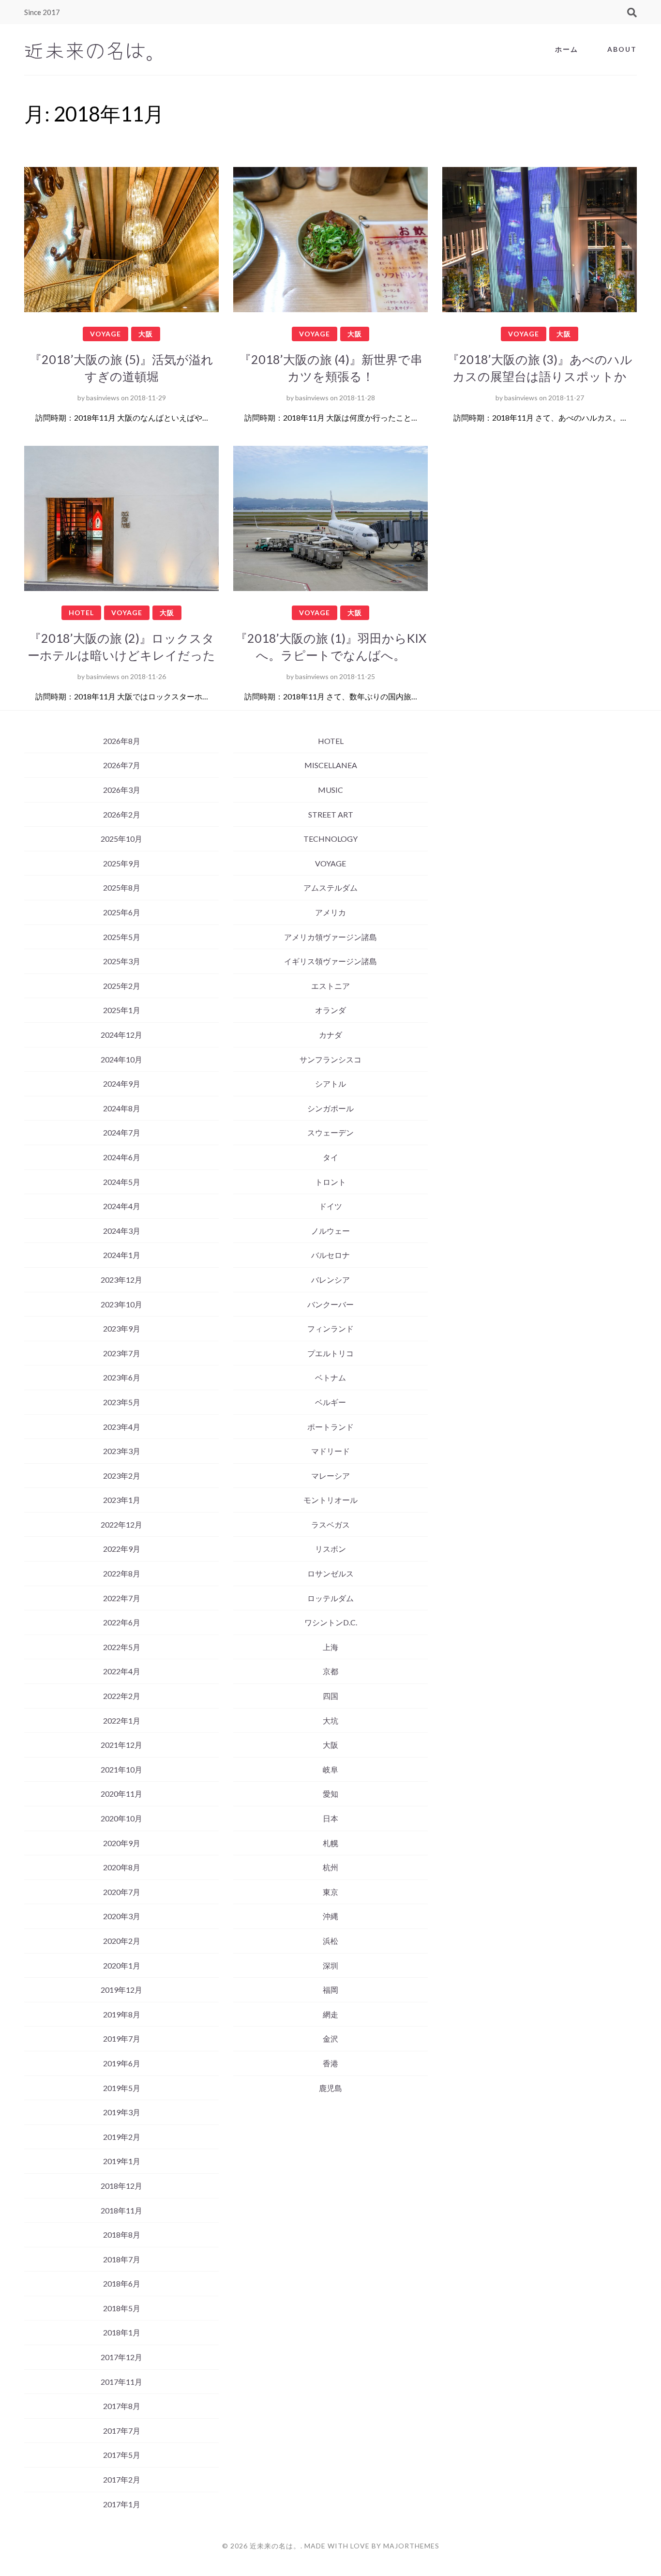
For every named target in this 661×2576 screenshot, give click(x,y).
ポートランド (330, 1427)
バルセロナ (330, 1255)
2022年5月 (122, 1647)
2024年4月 (122, 1206)
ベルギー (330, 1402)
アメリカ (330, 912)
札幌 (330, 1843)
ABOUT (622, 49)
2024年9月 (122, 1083)
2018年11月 (121, 2210)
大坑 (330, 1720)
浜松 (330, 1941)
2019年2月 (122, 2137)
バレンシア (330, 1280)
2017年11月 (121, 2382)
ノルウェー (330, 1231)
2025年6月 (122, 912)
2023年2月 (122, 1476)
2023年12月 (121, 1280)
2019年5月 (122, 2088)
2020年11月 (121, 1794)
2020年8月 (122, 1867)
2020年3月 (122, 1916)
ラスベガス (330, 1524)
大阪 (146, 334)
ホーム (567, 49)
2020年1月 (122, 1965)
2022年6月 (122, 1622)
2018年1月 (122, 2332)
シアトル (330, 1083)
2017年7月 (122, 2431)
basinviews (103, 398)
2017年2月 (122, 2479)
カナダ (330, 1035)
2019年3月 (122, 2112)
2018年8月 (122, 2235)
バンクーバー (330, 1304)
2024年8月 (122, 1108)
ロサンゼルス (330, 1573)
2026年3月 (122, 790)
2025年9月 (122, 863)
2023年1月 (122, 1500)
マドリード (330, 1451)
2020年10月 (121, 1818)
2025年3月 (122, 961)
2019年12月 (121, 1990)
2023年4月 (122, 1427)
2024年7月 (122, 1132)
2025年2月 (122, 986)
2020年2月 (122, 1941)
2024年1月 (122, 1255)
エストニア (330, 986)
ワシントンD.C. (331, 1622)
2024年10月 (121, 1059)
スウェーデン (330, 1132)
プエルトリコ (330, 1353)
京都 (330, 1671)
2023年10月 (121, 1304)
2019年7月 (122, 2038)
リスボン (330, 1549)
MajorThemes (411, 2546)
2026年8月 (122, 741)
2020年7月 (122, 1892)
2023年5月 (122, 1402)
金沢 (330, 2038)
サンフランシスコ (330, 1059)
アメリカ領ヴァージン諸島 (330, 937)
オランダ (330, 1010)
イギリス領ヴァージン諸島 (330, 961)
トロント (330, 1182)
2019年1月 (122, 2161)
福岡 (330, 1990)
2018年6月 (122, 2283)
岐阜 (330, 1769)
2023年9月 (122, 1328)
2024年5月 (122, 1182)
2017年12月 (121, 2357)
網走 (330, 2014)
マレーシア (330, 1476)
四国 (330, 1696)
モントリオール (330, 1500)
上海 (330, 1647)
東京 (330, 1892)
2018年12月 (121, 2186)
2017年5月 (122, 2455)
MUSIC (330, 790)
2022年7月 (122, 1598)
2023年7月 (122, 1353)
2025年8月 (122, 887)
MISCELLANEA (331, 765)
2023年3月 (122, 1451)
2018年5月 (122, 2308)
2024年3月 (122, 1231)
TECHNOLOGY (330, 839)
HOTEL (81, 613)
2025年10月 (121, 839)
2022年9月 (122, 1549)
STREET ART (331, 814)
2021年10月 (121, 1769)
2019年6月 (122, 2063)
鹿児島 (330, 2088)
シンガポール (330, 1108)
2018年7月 (122, 2259)
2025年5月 (122, 937)
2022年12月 (121, 1524)
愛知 (330, 1794)
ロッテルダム (330, 1598)
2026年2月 (122, 814)
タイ (330, 1157)
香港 (330, 2063)
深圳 (330, 1965)
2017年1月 (122, 2504)
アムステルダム (330, 887)
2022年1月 (122, 1720)
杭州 (330, 1867)
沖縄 (330, 1916)
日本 (330, 1818)
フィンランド (330, 1328)
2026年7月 (122, 765)
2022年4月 (122, 1671)
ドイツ (330, 1206)
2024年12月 (121, 1035)
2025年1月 (122, 1010)
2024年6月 (122, 1157)
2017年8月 (122, 2406)
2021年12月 (121, 1745)
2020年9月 (122, 1843)
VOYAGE (105, 334)
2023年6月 (122, 1377)
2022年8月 (122, 1573)
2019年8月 (122, 2014)
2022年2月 (122, 1696)
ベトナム (330, 1377)
